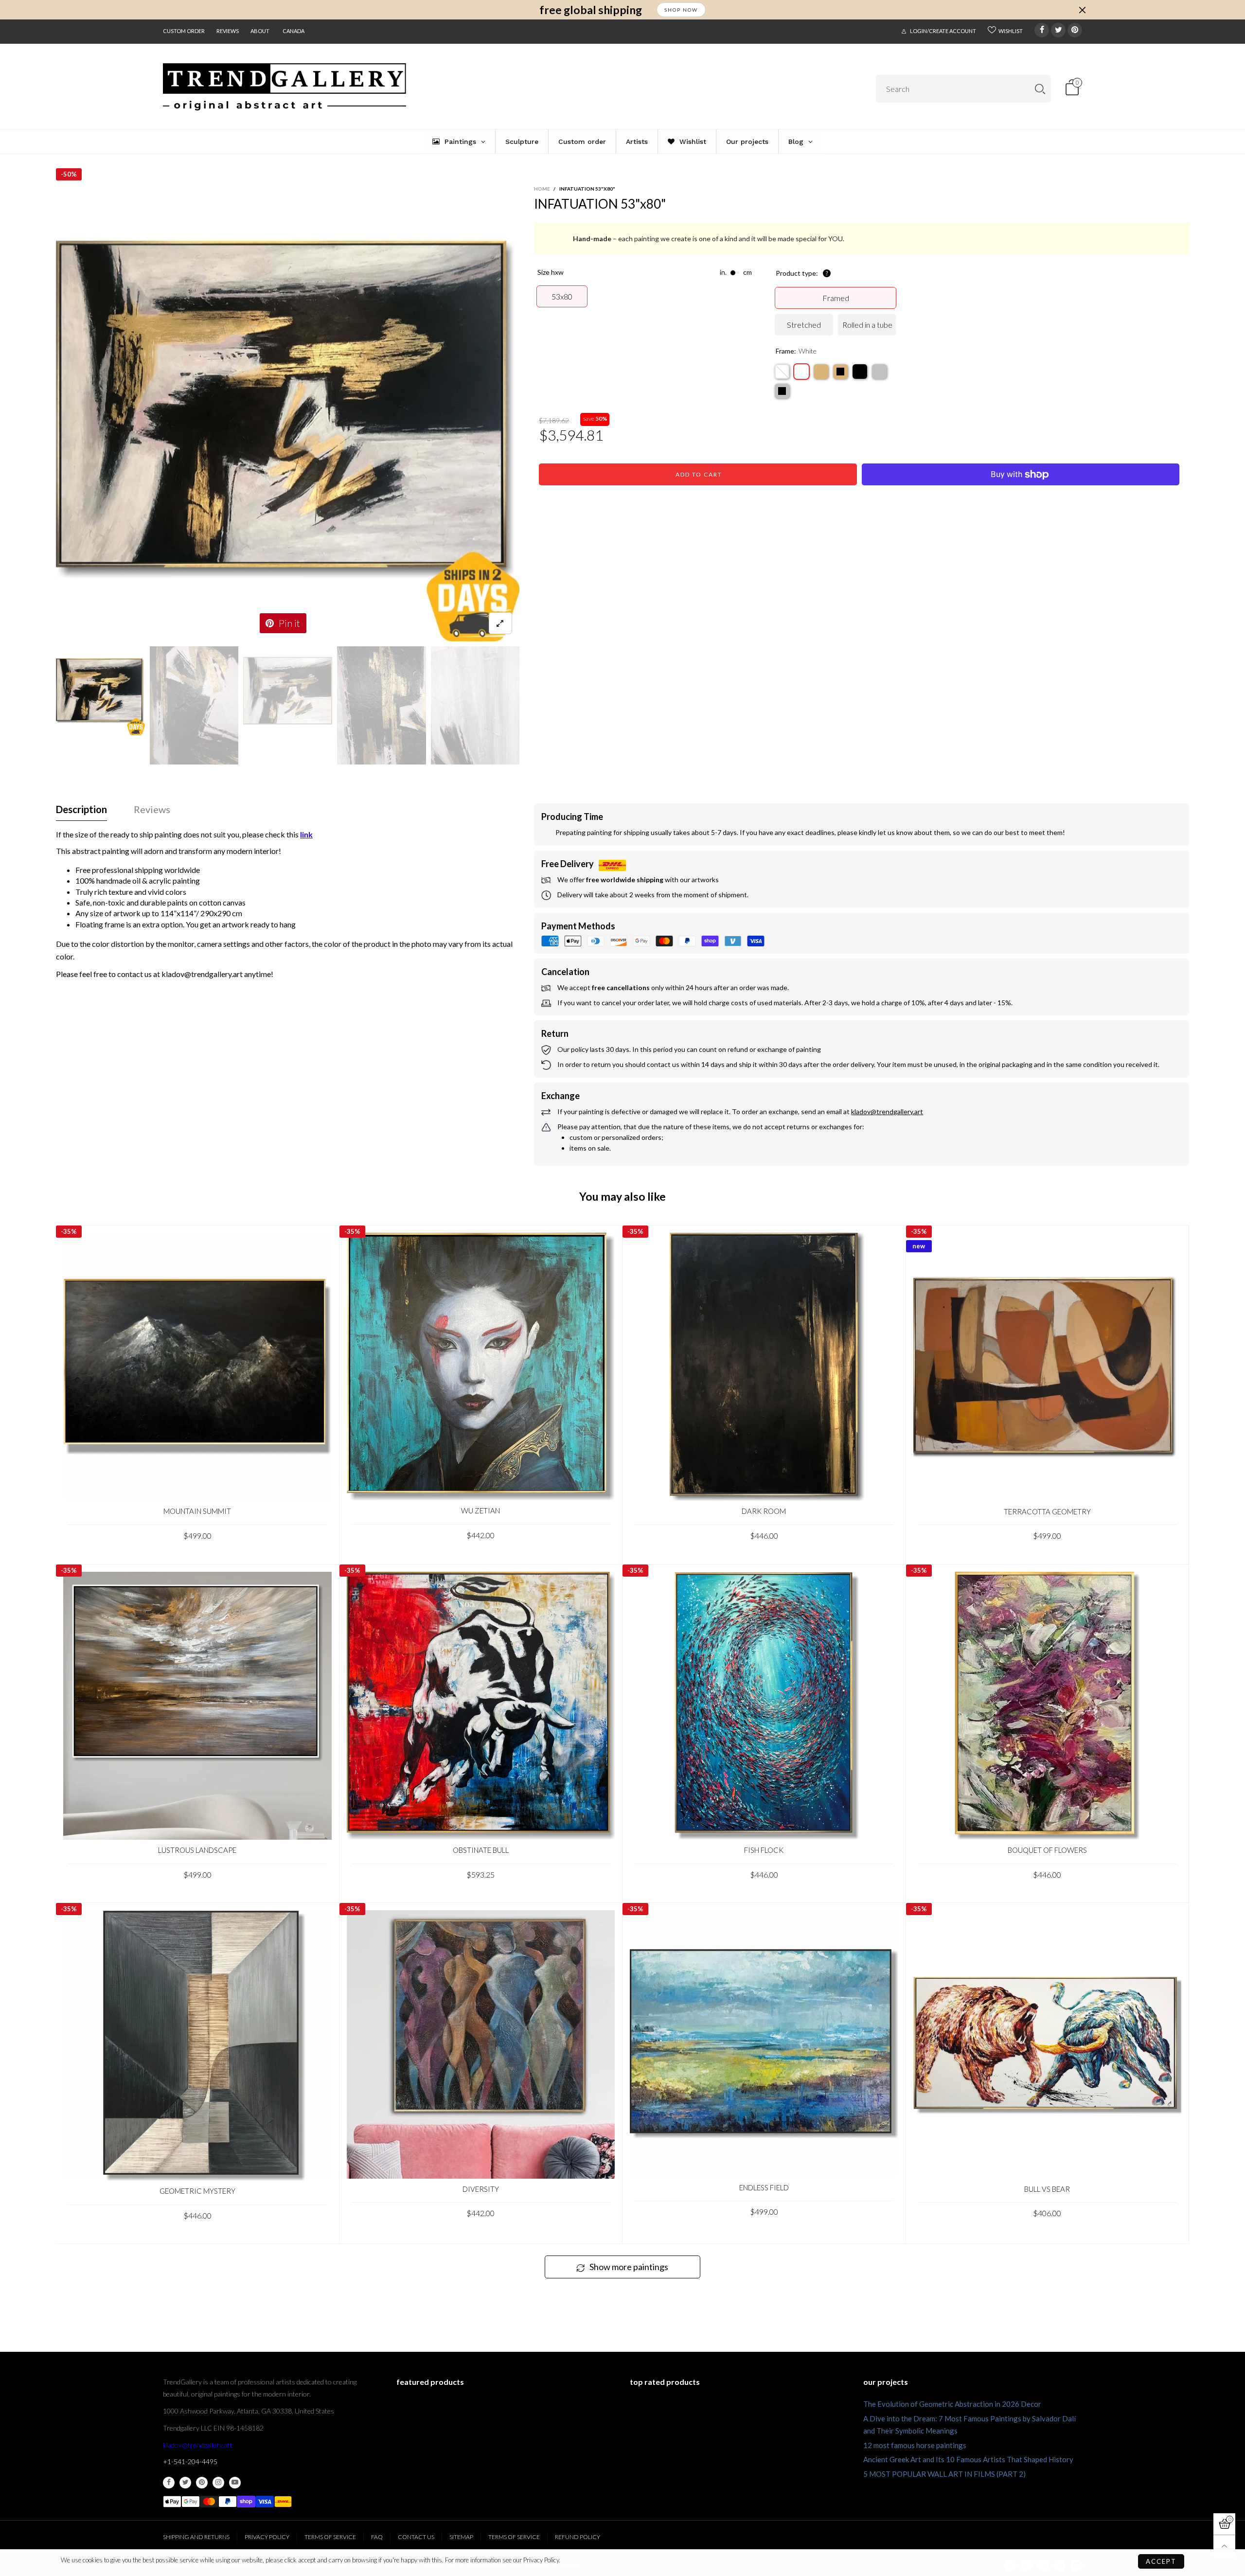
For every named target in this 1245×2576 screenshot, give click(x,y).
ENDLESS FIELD (764, 2187)
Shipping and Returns (196, 2537)
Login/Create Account (943, 31)
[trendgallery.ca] (285, 87)
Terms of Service (330, 2537)
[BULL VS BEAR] (1048, 2044)
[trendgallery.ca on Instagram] (218, 2483)
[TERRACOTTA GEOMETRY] (1048, 1367)
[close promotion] (1082, 10)
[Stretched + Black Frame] (860, 372)
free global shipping (591, 10)
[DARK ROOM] (764, 1367)
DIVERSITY (481, 2189)
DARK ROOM (764, 1511)
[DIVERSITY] (481, 2044)
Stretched (804, 325)
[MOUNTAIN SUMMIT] (197, 1367)
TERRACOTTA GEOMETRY (1047, 1511)
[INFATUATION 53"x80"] (288, 410)
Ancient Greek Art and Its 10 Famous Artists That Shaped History (968, 2459)
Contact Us (416, 2537)
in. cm (736, 272)
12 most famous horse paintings (915, 2445)
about (260, 31)
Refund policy (578, 2537)
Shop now (681, 10)
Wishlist (1011, 31)
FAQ (377, 2537)
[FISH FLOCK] (764, 1706)
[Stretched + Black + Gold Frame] (840, 372)
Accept (1161, 2561)
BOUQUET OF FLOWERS (1047, 1850)
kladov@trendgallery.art (198, 2445)
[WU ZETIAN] (481, 1367)
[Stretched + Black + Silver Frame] (782, 391)
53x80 (562, 296)
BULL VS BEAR (1047, 2189)
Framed (836, 298)
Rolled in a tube (867, 325)
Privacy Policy (267, 2537)
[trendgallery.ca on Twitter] (185, 2483)
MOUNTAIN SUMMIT (197, 1511)
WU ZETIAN (480, 1510)
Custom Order (184, 31)
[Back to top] (1224, 2546)
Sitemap (461, 2537)
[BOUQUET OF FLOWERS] (1048, 1706)
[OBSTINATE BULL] (481, 1706)
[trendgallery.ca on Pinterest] (202, 2483)
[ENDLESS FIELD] (764, 2043)
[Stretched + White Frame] (801, 372)
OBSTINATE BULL (481, 1850)
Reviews (228, 31)
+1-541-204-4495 (190, 2461)
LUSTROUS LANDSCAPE (197, 1850)
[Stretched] (782, 372)
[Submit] (1040, 89)
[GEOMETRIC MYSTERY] (197, 2045)
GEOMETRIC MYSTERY (197, 2191)
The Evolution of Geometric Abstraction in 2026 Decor (952, 2404)
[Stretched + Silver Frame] (879, 372)
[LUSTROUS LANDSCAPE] (197, 1706)
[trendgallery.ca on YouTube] (235, 2483)
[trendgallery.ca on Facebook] (169, 2483)
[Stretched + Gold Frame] (821, 372)
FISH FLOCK (764, 1850)
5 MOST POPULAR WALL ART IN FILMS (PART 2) (944, 2474)
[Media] (500, 623)
